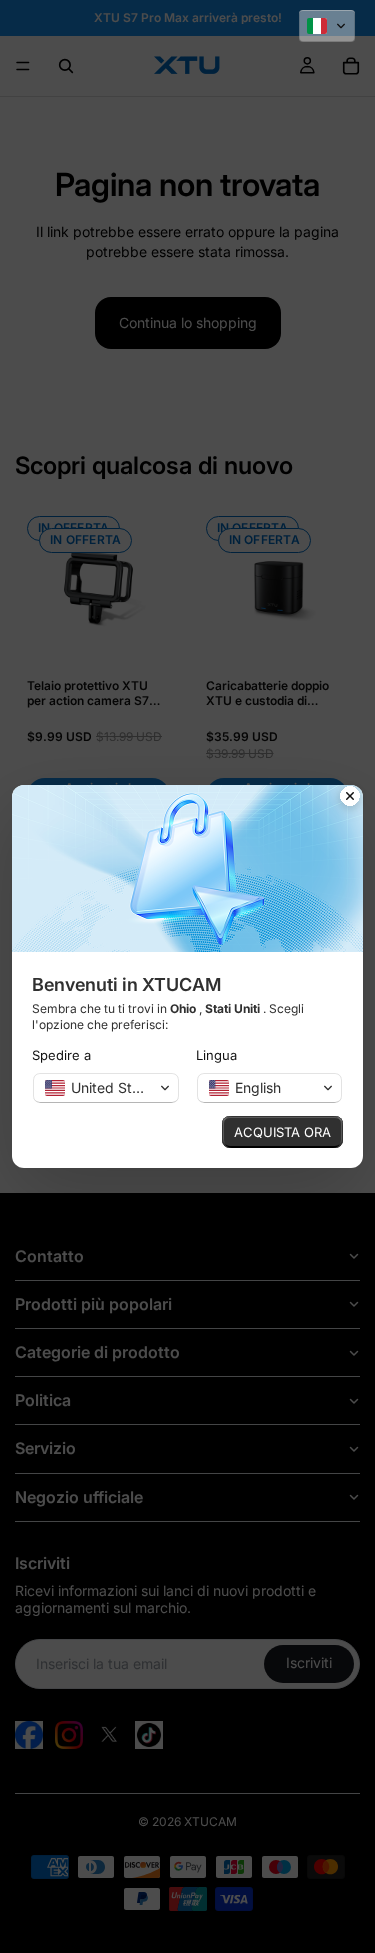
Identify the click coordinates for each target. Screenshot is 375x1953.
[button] (327, 26)
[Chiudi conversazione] (350, 798)
